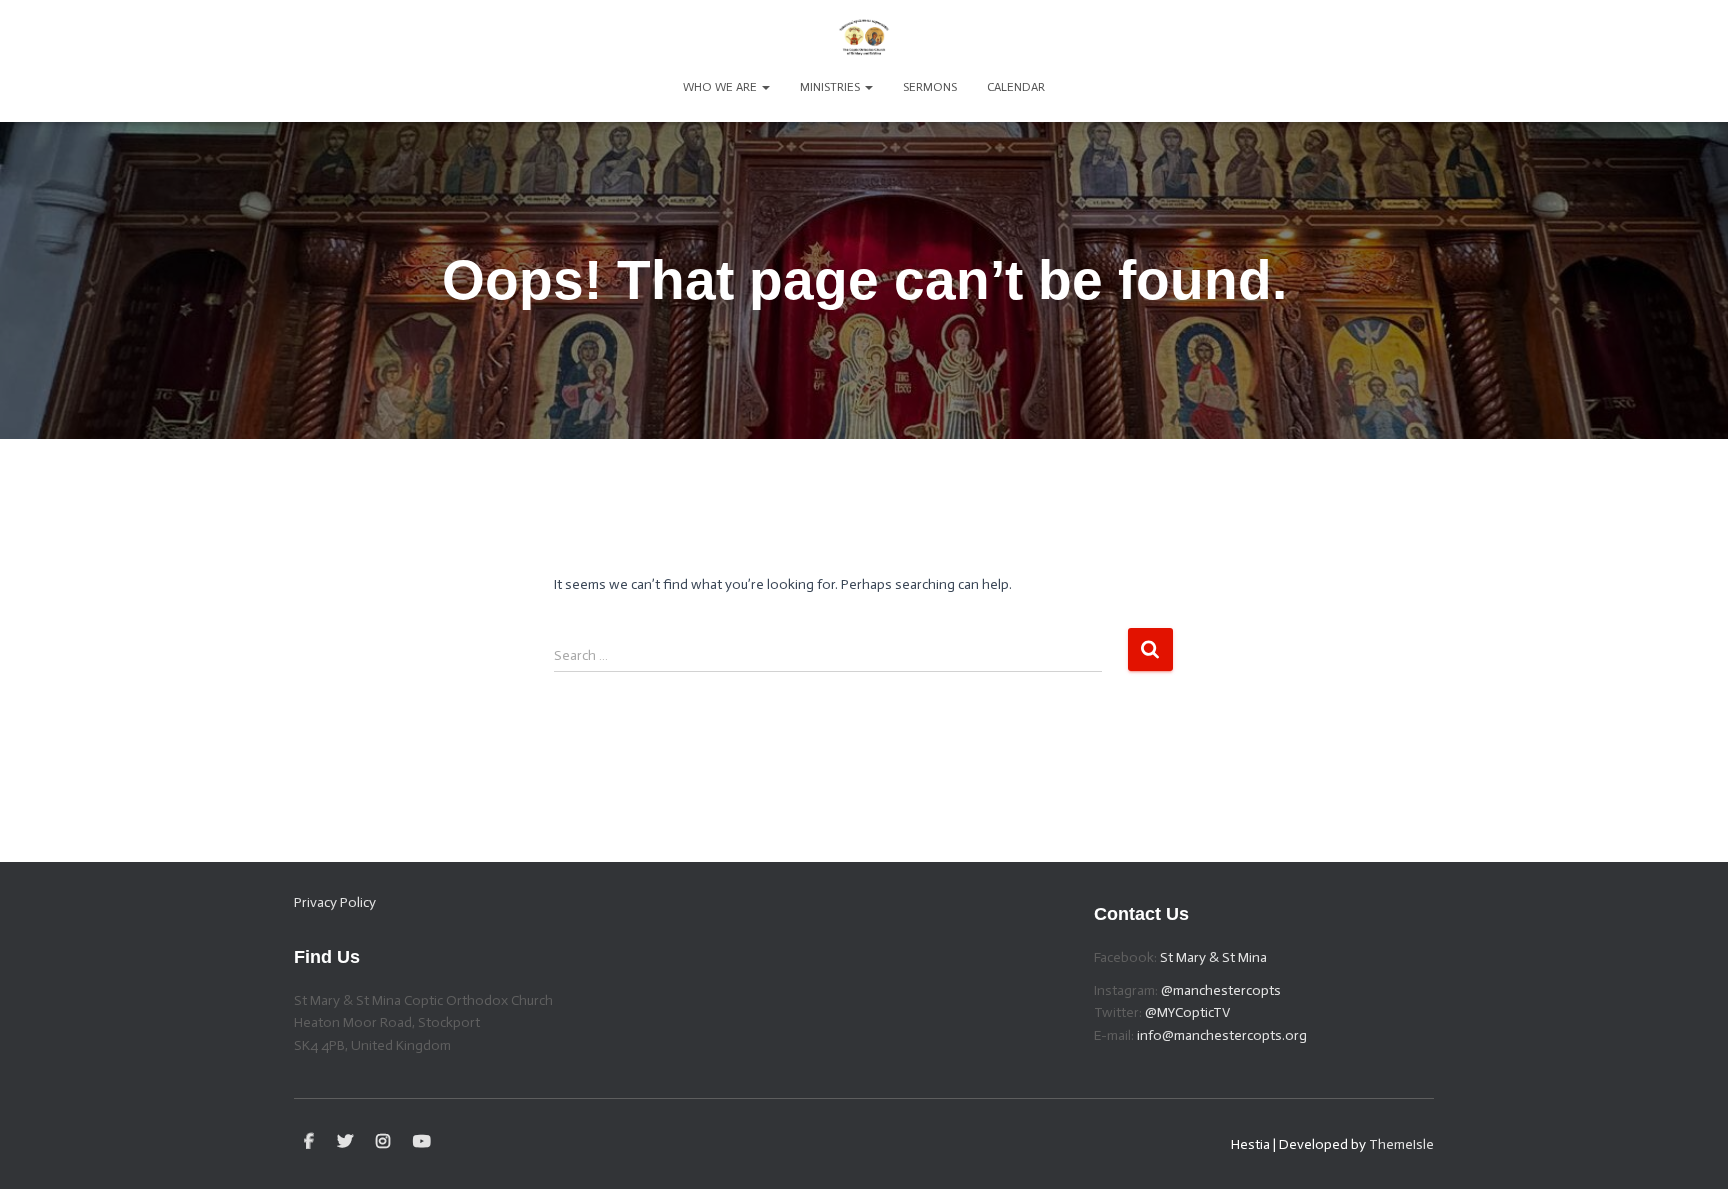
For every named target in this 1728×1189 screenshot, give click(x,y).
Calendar (1016, 87)
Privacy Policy (335, 902)
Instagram (383, 1142)
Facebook (309, 1142)
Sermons (930, 87)
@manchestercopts (1221, 990)
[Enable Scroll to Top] (1688, 1149)
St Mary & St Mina (1213, 957)
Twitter (345, 1142)
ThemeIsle (1401, 1144)
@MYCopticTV (1187, 1012)
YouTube (422, 1142)
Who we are (721, 87)
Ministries (831, 87)
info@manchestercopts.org (1222, 1035)
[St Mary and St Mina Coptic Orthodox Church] (863, 35)
